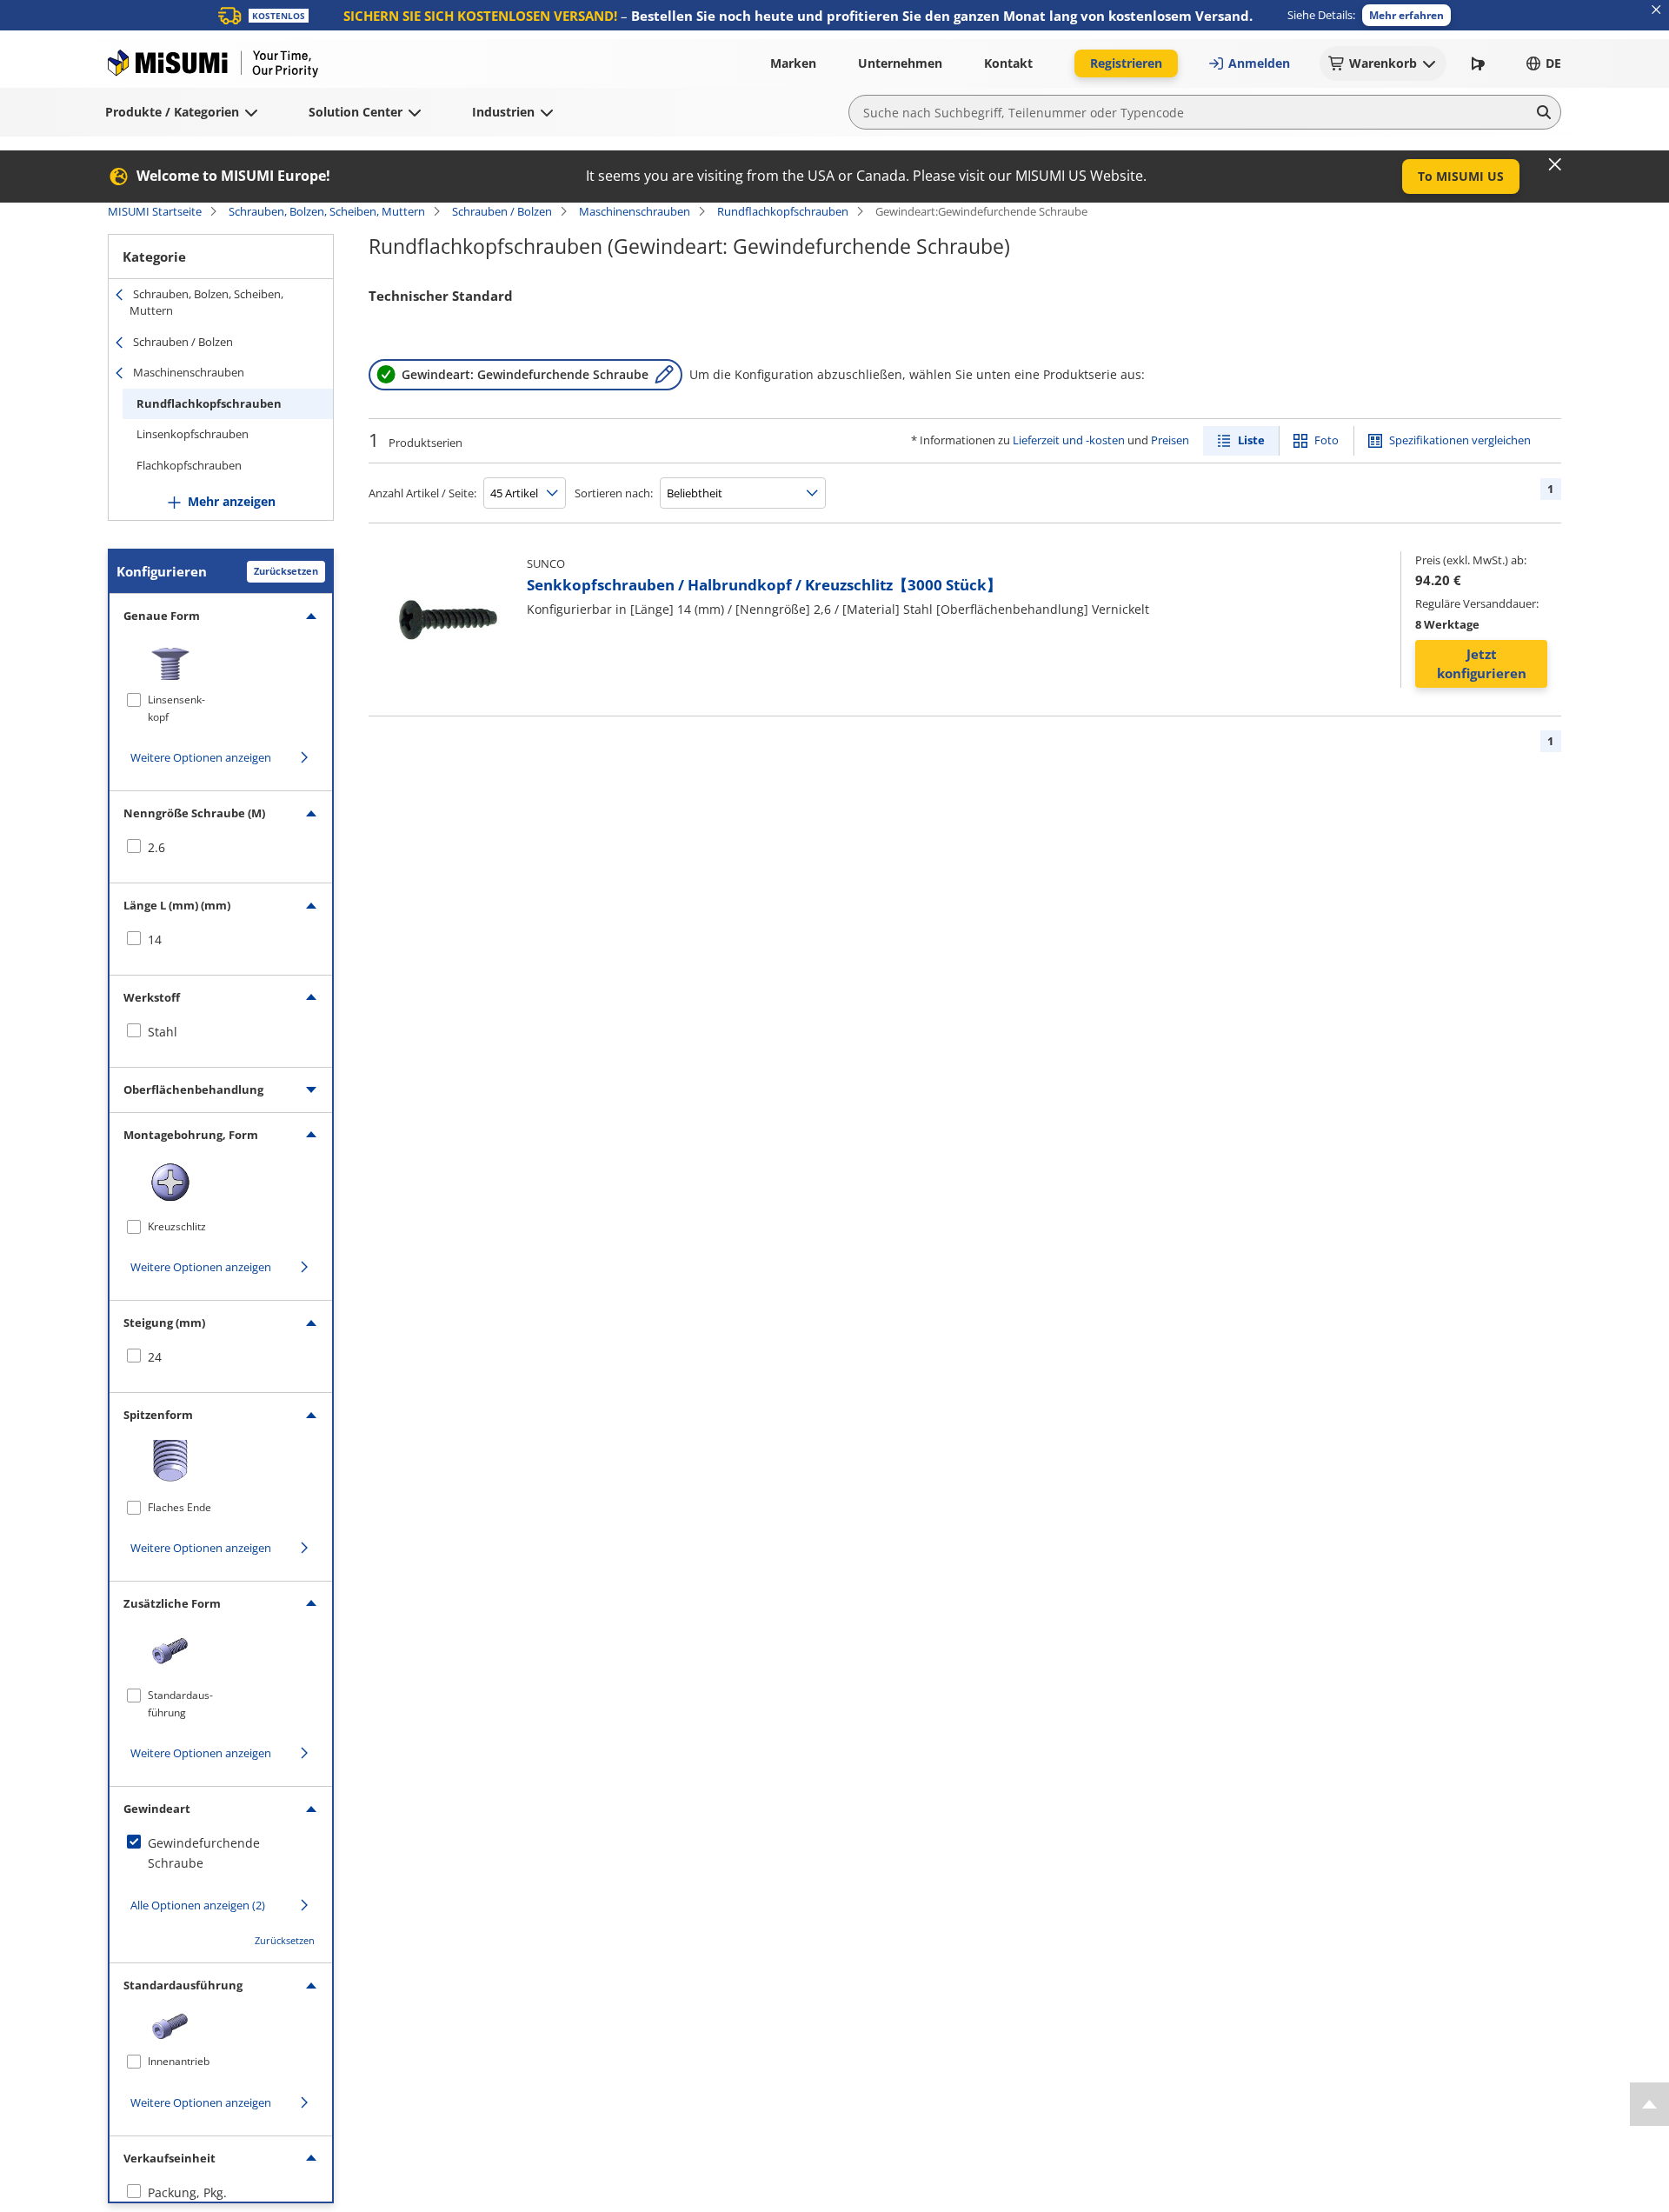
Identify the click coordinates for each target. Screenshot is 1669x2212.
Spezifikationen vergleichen (1460, 440)
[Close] (1555, 164)
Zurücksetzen (286, 571)
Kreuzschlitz (177, 1226)
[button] (1406, 15)
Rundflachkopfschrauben (783, 211)
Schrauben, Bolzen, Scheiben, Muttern (327, 211)
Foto (1327, 440)
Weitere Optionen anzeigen (201, 757)
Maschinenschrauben (635, 211)
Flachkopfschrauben (189, 465)
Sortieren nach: (614, 493)
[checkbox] (221, 848)
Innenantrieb (179, 2061)
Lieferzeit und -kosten (1069, 440)
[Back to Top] (1649, 2104)
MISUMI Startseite (155, 211)
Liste (1251, 440)
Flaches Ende (180, 1507)
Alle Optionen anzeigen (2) (198, 1905)
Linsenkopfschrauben (193, 434)
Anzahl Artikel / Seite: (422, 493)
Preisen (1170, 440)
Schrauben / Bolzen (502, 211)
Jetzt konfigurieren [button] (1482, 664)
